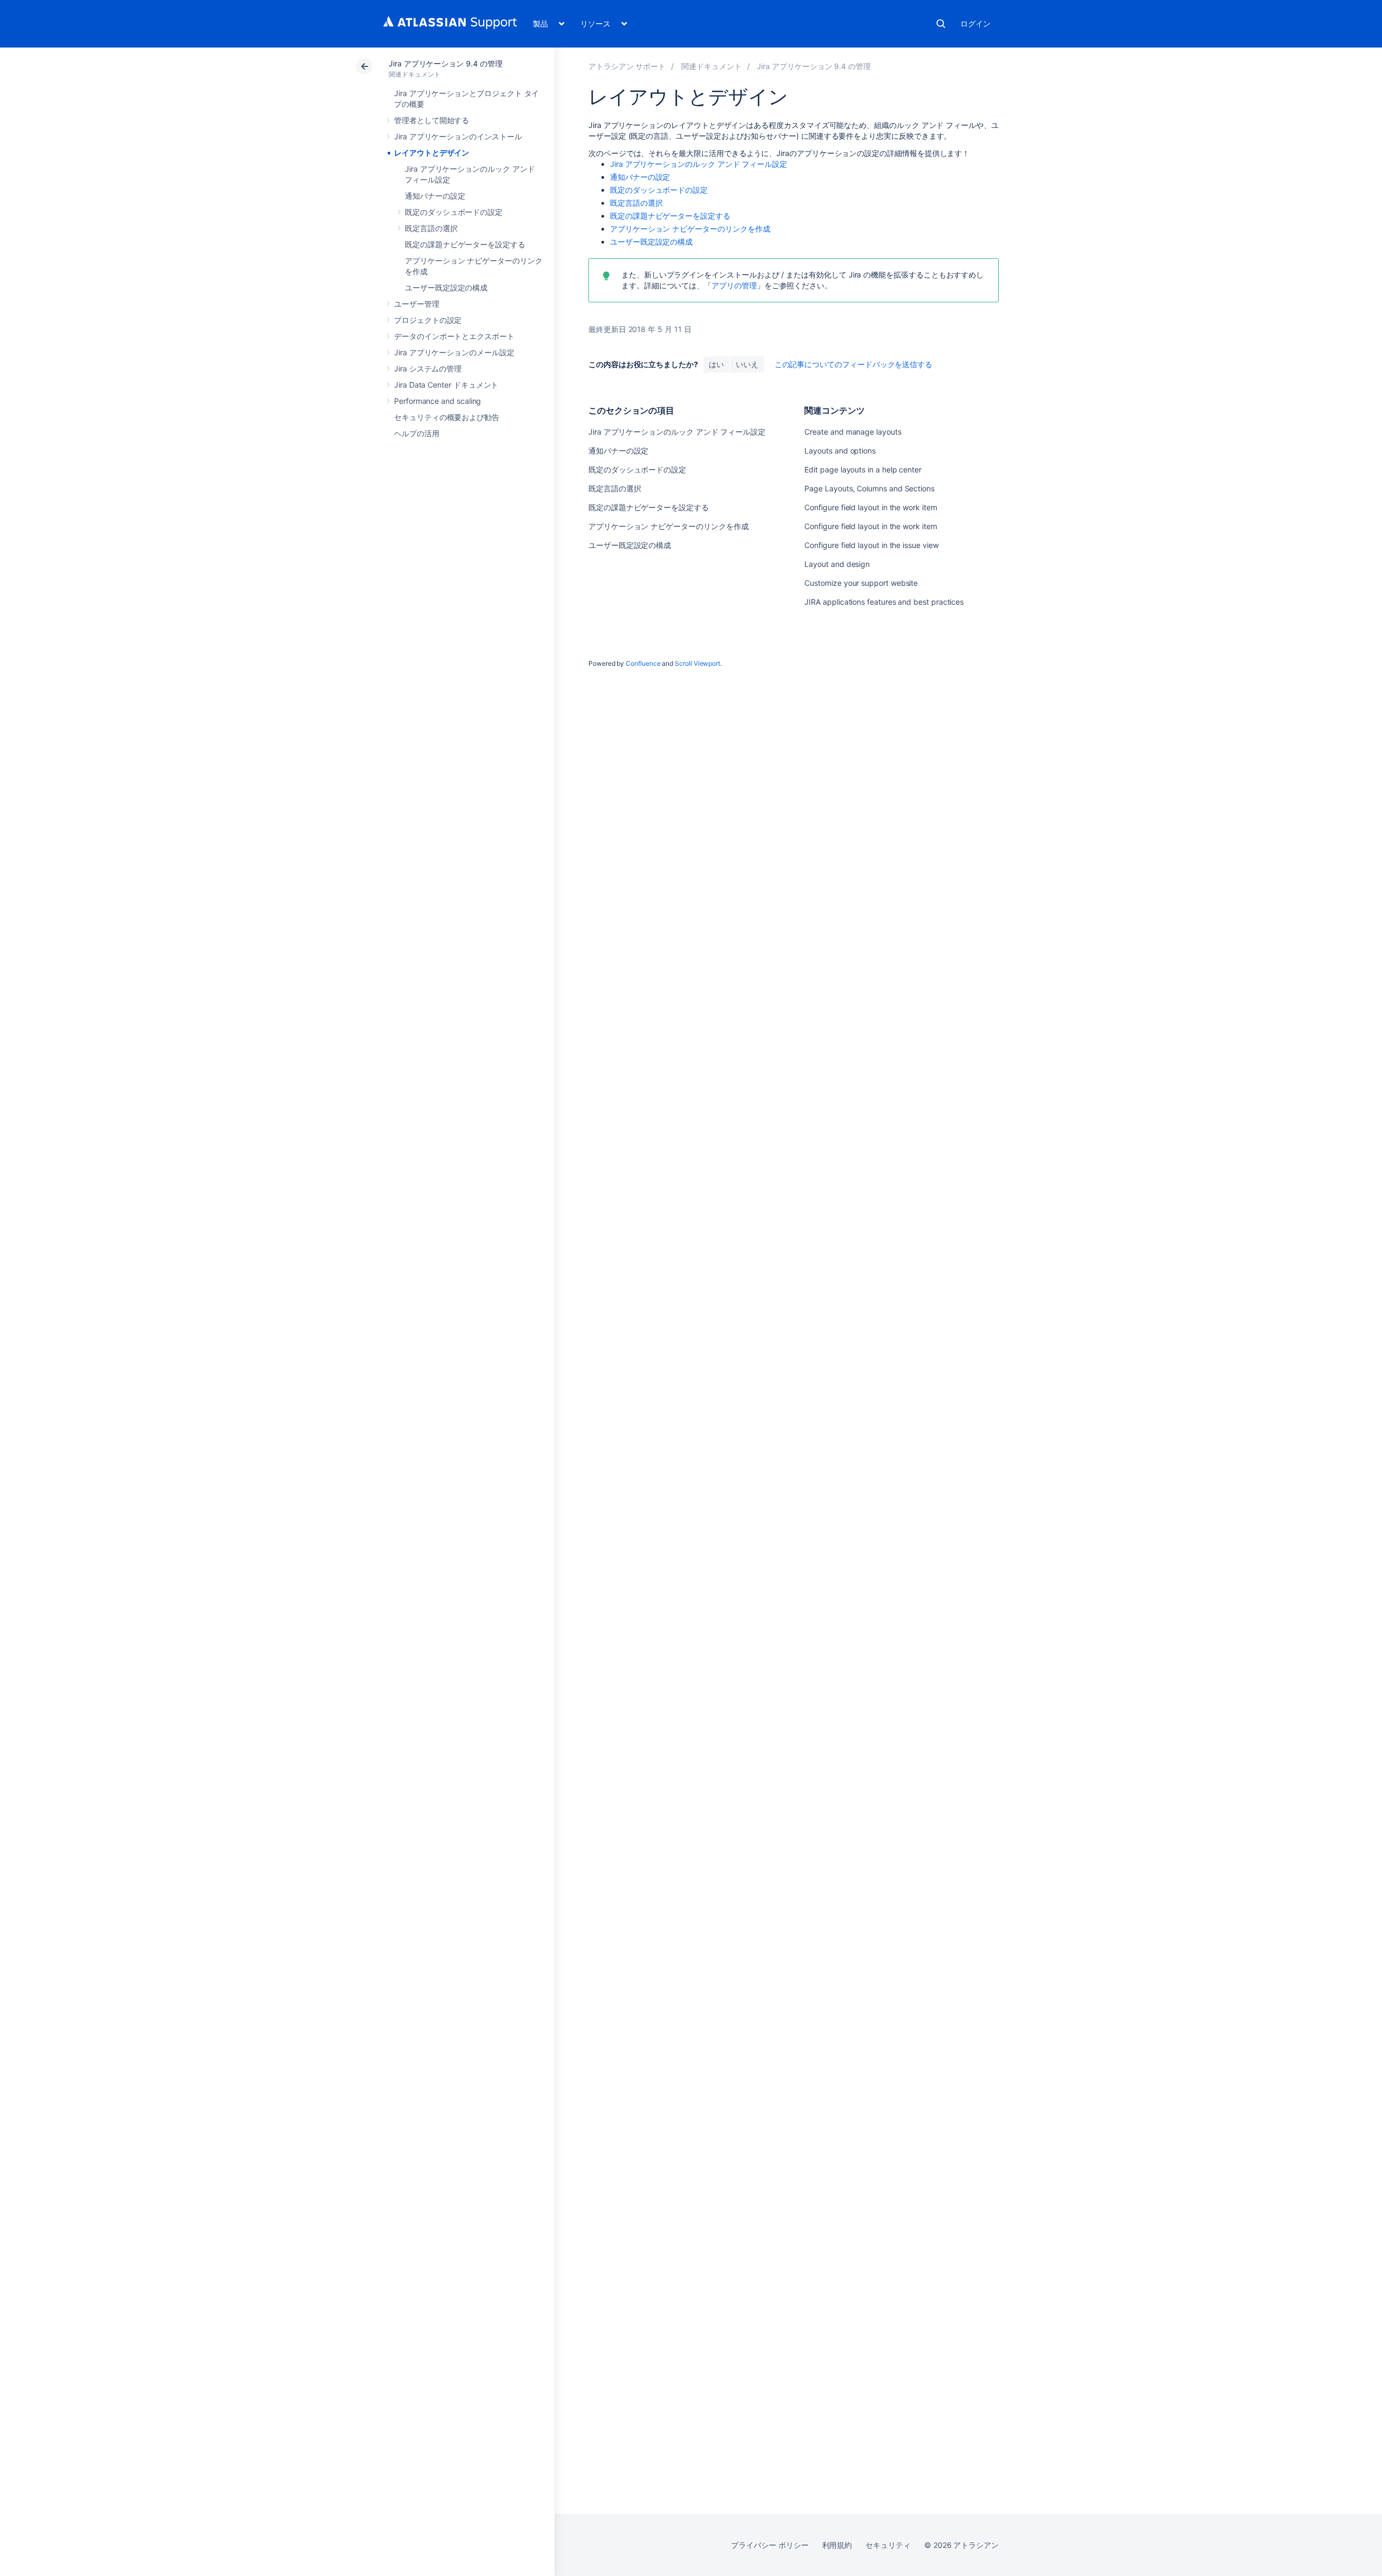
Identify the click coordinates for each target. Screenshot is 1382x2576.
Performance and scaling (438, 401)
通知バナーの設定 (435, 196)
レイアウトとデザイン (432, 153)
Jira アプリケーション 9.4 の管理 (446, 63)
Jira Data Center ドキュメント (446, 385)
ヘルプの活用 (417, 433)
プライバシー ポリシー (770, 2545)
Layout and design (837, 564)
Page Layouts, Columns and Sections (869, 488)
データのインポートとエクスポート (454, 336)
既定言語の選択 (431, 228)
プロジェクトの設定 (428, 320)
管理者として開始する (432, 120)
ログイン (975, 23)
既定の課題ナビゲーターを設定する (465, 244)
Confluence (643, 663)
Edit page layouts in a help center (863, 469)
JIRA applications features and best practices (884, 602)
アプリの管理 (734, 285)
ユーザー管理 (417, 304)
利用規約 (837, 2545)
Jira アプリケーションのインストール (458, 136)
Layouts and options (840, 451)
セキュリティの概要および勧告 (447, 417)
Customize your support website (861, 583)
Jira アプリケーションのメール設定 (454, 352)
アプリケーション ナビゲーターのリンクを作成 (690, 229)
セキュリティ (888, 2545)
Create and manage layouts (853, 432)
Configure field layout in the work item (870, 507)
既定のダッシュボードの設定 (454, 212)
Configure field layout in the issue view (871, 545)
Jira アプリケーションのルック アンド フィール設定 (699, 164)
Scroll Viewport (697, 663)
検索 (941, 24)
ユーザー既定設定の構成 (446, 288)
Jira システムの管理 (428, 369)
